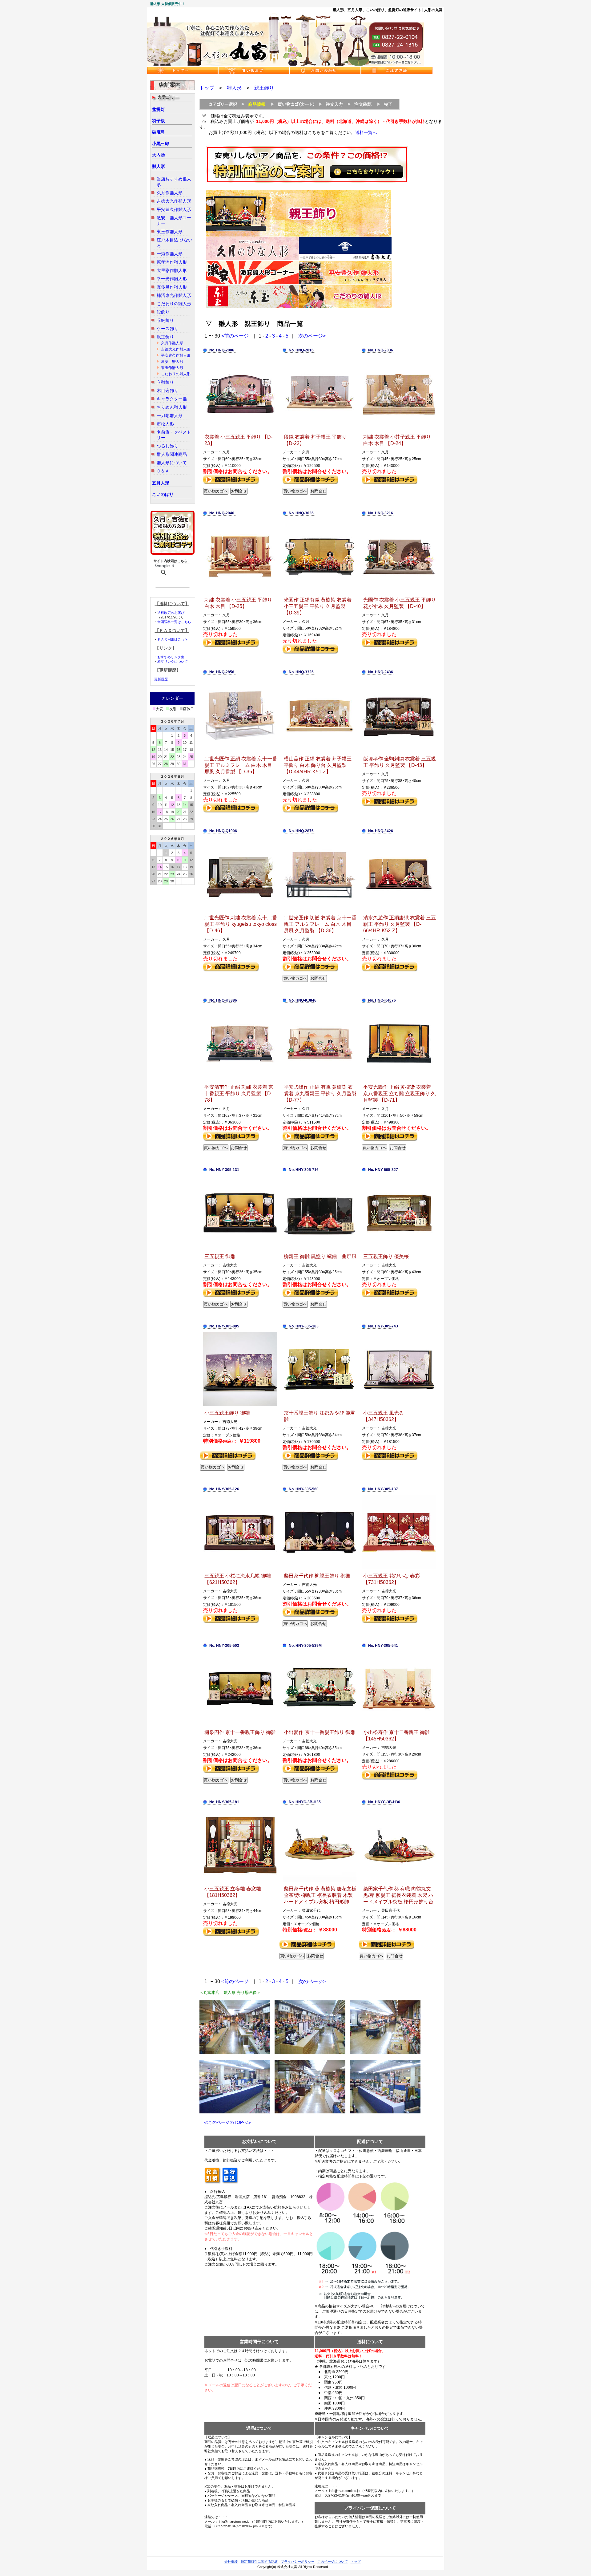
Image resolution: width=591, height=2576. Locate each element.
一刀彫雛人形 (170, 415)
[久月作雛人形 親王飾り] (252, 259)
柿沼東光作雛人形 (174, 295)
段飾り (163, 312)
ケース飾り (167, 329)
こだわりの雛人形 (174, 304)
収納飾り (165, 320)
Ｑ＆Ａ (163, 471)
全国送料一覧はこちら (174, 622)
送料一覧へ (366, 132)
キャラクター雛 (172, 399)
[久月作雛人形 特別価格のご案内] (307, 182)
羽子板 (159, 121)
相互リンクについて (173, 662)
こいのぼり (163, 494)
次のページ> (312, 336)
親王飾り (165, 337)
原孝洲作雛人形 (172, 262)
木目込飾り (167, 391)
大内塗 (159, 155)
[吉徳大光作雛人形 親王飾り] (345, 259)
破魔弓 (159, 132)
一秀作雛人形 (170, 254)
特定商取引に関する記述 (259, 2562)
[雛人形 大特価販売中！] (286, 64)
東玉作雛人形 (170, 232)
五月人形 (161, 483)
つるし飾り (167, 446)
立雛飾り (165, 382)
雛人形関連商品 (172, 454)
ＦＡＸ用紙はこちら (173, 639)
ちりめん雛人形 (172, 407)
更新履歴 (161, 679)
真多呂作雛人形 (172, 287)
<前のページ (235, 336)
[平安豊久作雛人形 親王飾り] (345, 283)
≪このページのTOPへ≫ (225, 2122)
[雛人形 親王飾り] (299, 235)
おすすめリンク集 (171, 657)
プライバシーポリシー (298, 2562)
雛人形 (159, 166)
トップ (207, 88)
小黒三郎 (161, 144)
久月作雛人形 (170, 193)
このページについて (333, 2562)
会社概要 (231, 2562)
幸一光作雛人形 (172, 279)
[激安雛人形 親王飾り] (252, 283)
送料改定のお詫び (171, 613)
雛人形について (172, 463)
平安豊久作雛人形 (174, 209)
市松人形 (165, 424)
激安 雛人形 (172, 362)
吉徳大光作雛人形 (174, 201)
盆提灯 (159, 109)
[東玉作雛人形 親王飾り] (252, 306)
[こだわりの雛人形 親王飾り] (345, 306)
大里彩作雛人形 (172, 270)
